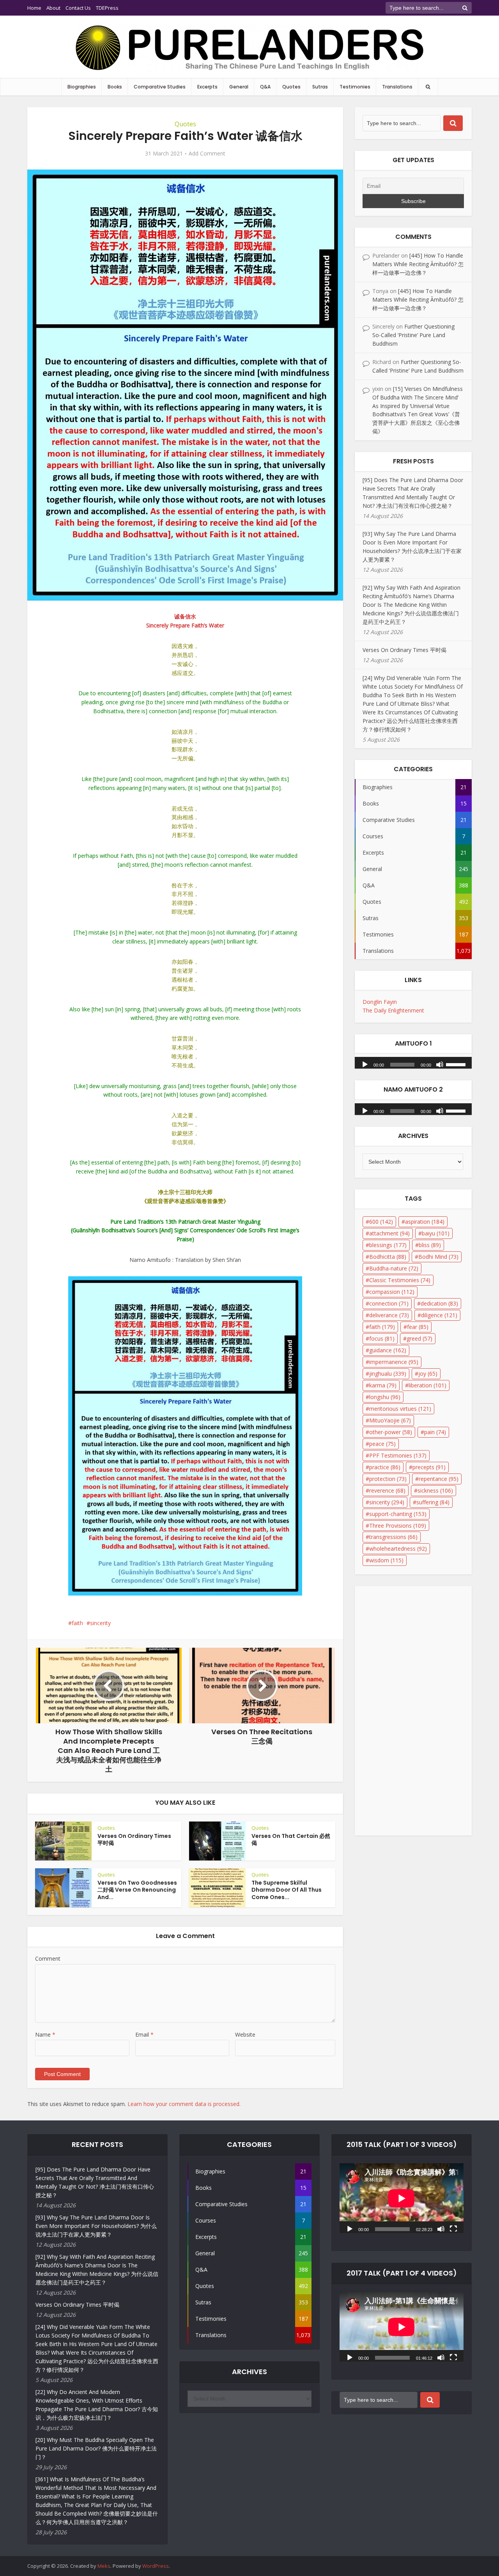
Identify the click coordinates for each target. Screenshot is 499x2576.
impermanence (394, 1362)
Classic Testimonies (400, 1280)
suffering (433, 1502)
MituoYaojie (390, 1420)
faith (77, 1623)
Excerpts (207, 87)
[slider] (457, 1064)
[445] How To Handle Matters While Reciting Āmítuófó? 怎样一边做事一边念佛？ (418, 264)
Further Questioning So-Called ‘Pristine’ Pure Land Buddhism (413, 335)
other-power (391, 1432)
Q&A (265, 87)
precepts (429, 1467)
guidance (388, 1350)
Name (45, 2034)
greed (419, 1338)
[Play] (365, 1064)
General (239, 87)
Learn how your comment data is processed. (184, 2104)
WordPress (156, 2566)
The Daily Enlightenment (393, 1010)
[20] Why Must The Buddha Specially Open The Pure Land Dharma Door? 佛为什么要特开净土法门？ (96, 2448)
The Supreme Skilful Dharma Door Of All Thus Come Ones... (287, 1890)
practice (385, 1467)
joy (428, 1374)
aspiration (425, 1222)
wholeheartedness (398, 1549)
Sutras (320, 87)
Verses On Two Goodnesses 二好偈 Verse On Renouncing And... (137, 1890)
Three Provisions (398, 1526)
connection (389, 1303)
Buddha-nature (394, 1268)
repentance (439, 1479)
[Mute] (440, 1064)
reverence (387, 1490)
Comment (48, 1959)
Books (115, 87)
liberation (427, 1385)
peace (382, 1444)
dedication (439, 1303)
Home (34, 8)
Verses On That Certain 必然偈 (291, 1840)
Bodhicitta (388, 1257)
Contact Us (78, 8)
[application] (413, 1061)
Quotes (291, 87)
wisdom (386, 1560)
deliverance (389, 1315)
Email (144, 2034)
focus (382, 1338)
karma (383, 1385)
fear (418, 1327)
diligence (439, 1315)
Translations (397, 87)
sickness (435, 1490)
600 (381, 1222)
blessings (388, 1245)
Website (245, 2034)
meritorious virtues (400, 1409)
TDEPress (107, 8)
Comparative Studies (160, 87)
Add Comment (207, 154)
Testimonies (355, 87)
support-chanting (398, 1514)
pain (435, 1432)
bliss (430, 1245)
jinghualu (388, 1374)
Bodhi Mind (438, 1257)
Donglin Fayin (380, 1002)
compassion (392, 1292)
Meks (104, 2566)
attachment (389, 1233)
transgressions (393, 1537)
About (53, 8)
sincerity (100, 1623)
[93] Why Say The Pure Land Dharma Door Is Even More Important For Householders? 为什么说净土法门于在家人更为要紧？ (96, 2226)
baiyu (436, 1233)
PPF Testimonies (398, 1455)
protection (388, 1479)
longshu (385, 1397)
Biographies (82, 87)
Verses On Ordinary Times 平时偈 (134, 1840)
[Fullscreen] (453, 2228)
